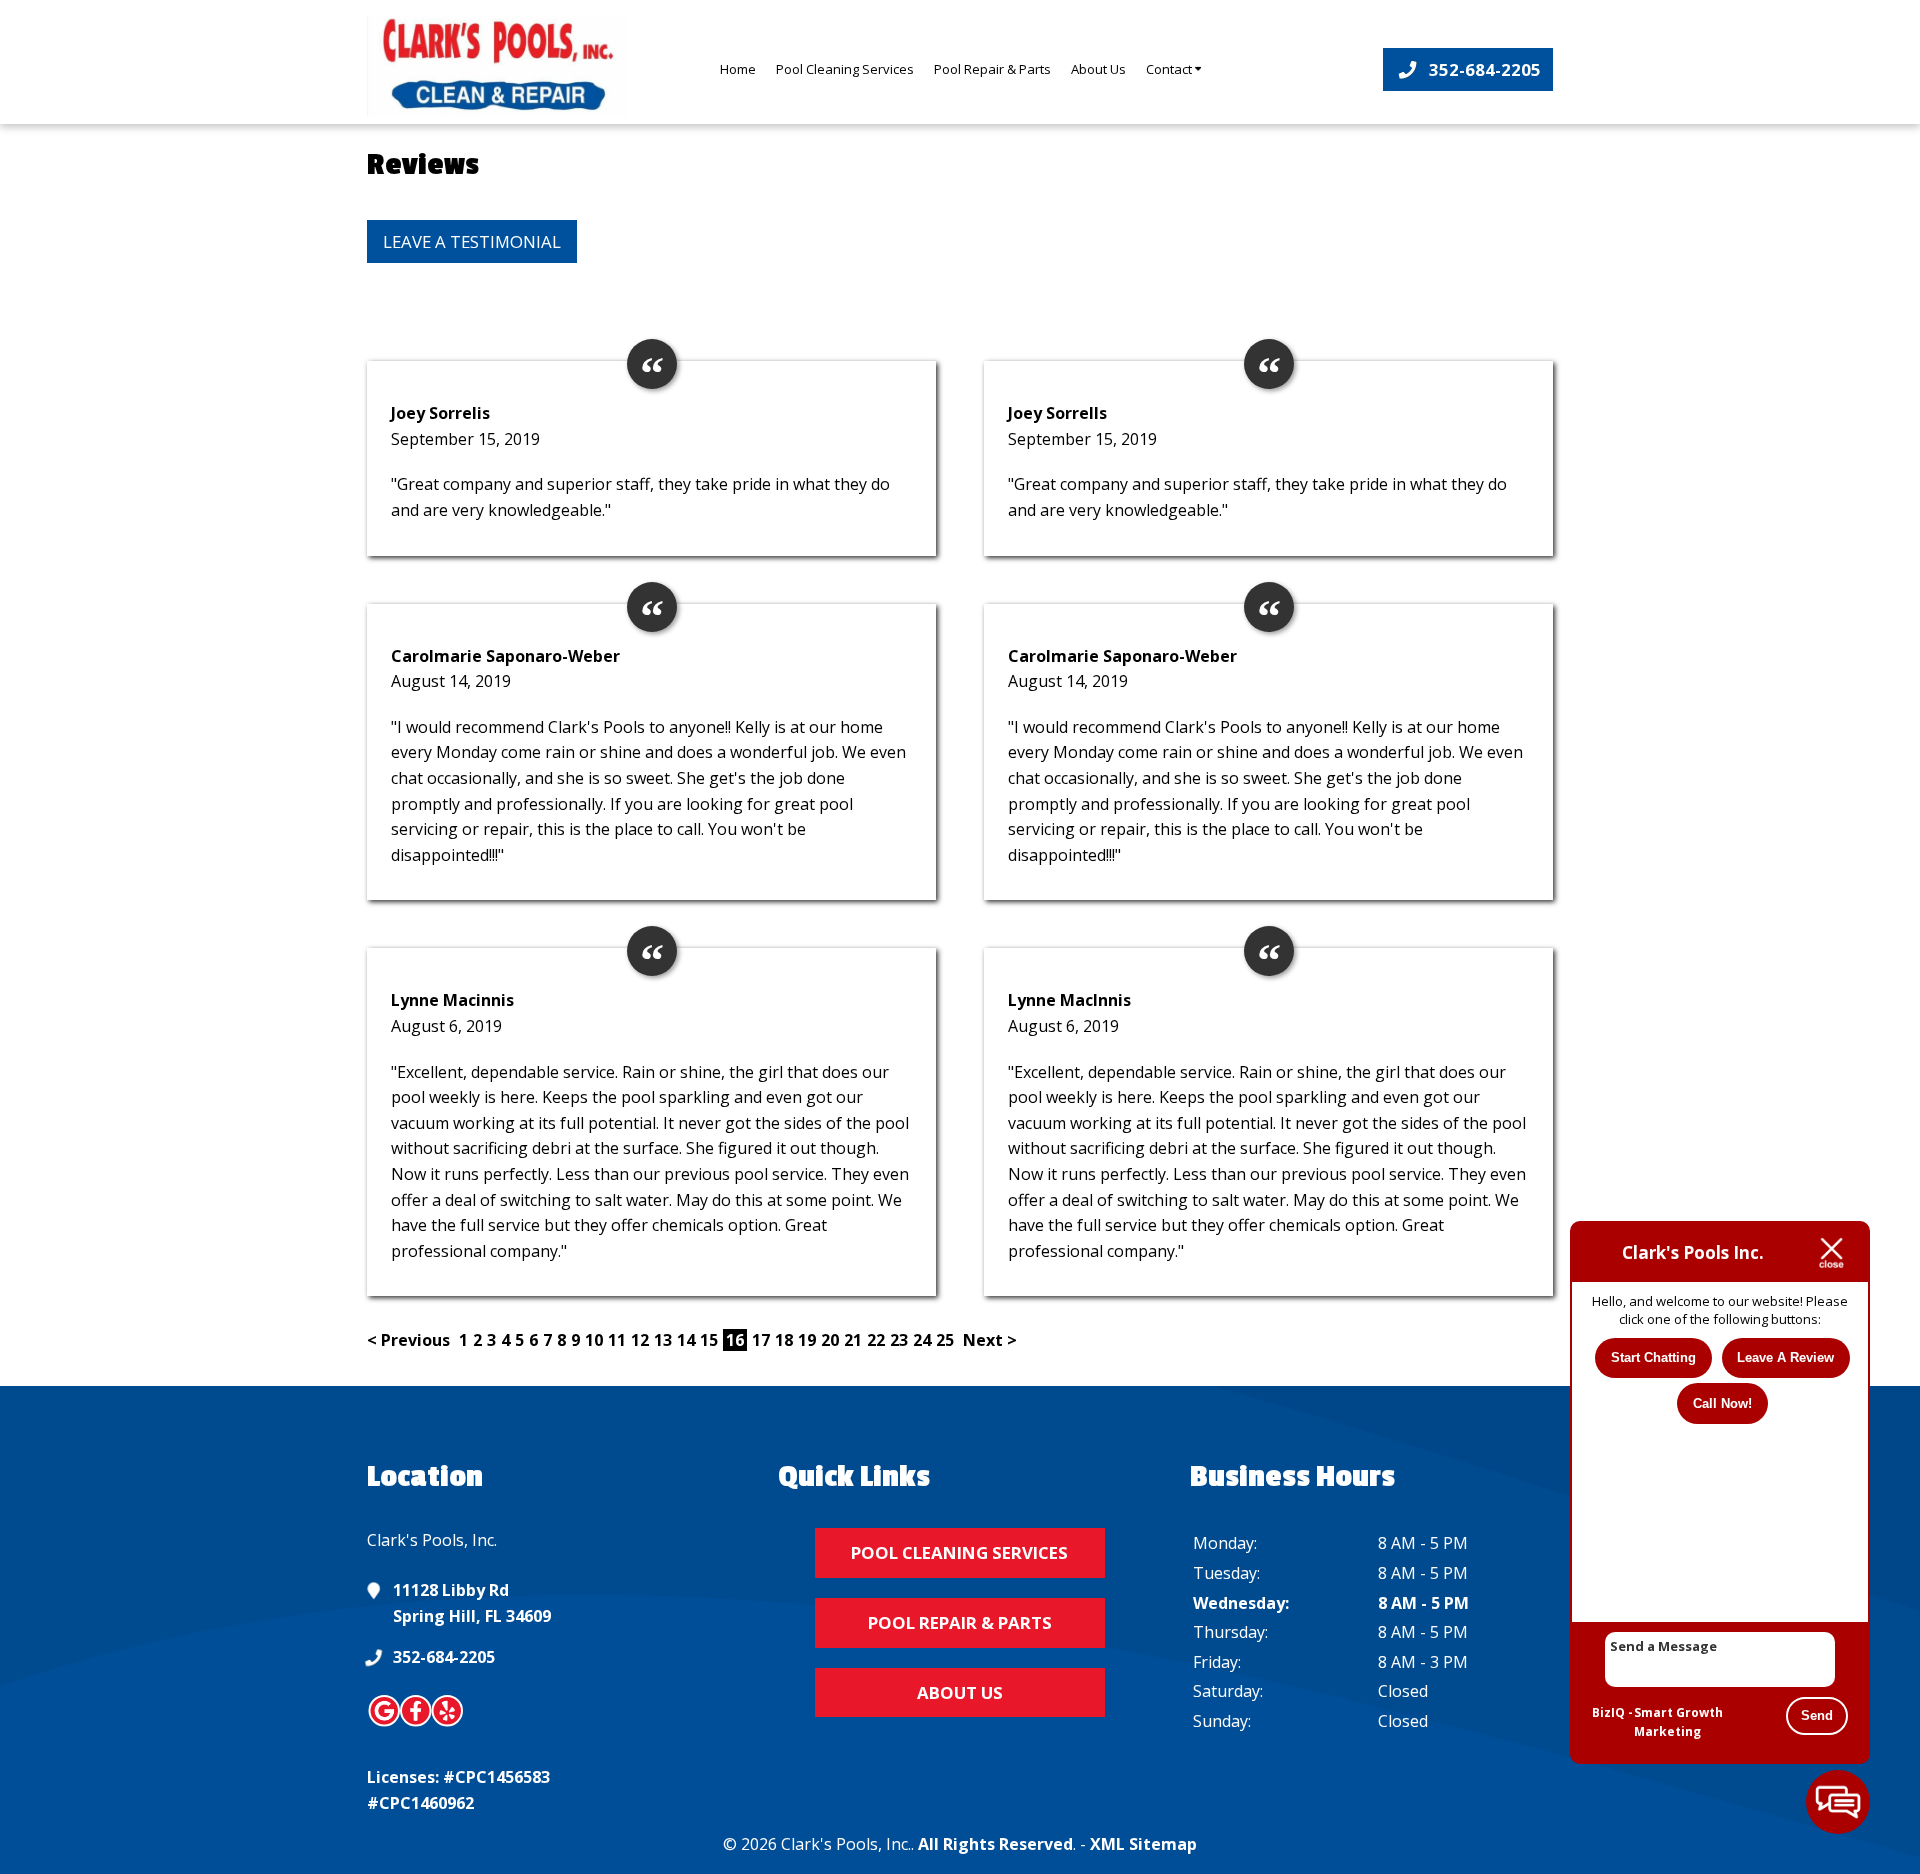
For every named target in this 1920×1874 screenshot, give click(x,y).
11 (617, 1340)
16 (735, 1340)
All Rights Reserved (995, 1844)
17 (761, 1340)
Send (1817, 1715)
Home (738, 69)
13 (663, 1340)
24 (922, 1340)
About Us (1098, 69)
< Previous (410, 1340)
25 (945, 1340)
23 (899, 1340)
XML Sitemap (1143, 1844)
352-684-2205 (444, 1657)
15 (709, 1340)
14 (686, 1340)
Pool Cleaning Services (845, 69)
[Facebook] (416, 1723)
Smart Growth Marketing (1678, 1722)
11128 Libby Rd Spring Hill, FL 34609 (472, 1603)
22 (876, 1340)
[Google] (384, 1723)
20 (830, 1340)
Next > (990, 1340)
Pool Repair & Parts (992, 69)
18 (784, 1340)
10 (594, 1340)
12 (640, 1340)
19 (807, 1340)
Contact (1170, 69)
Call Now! (1722, 1403)
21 (853, 1340)
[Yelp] (447, 1723)
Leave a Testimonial (472, 241)
